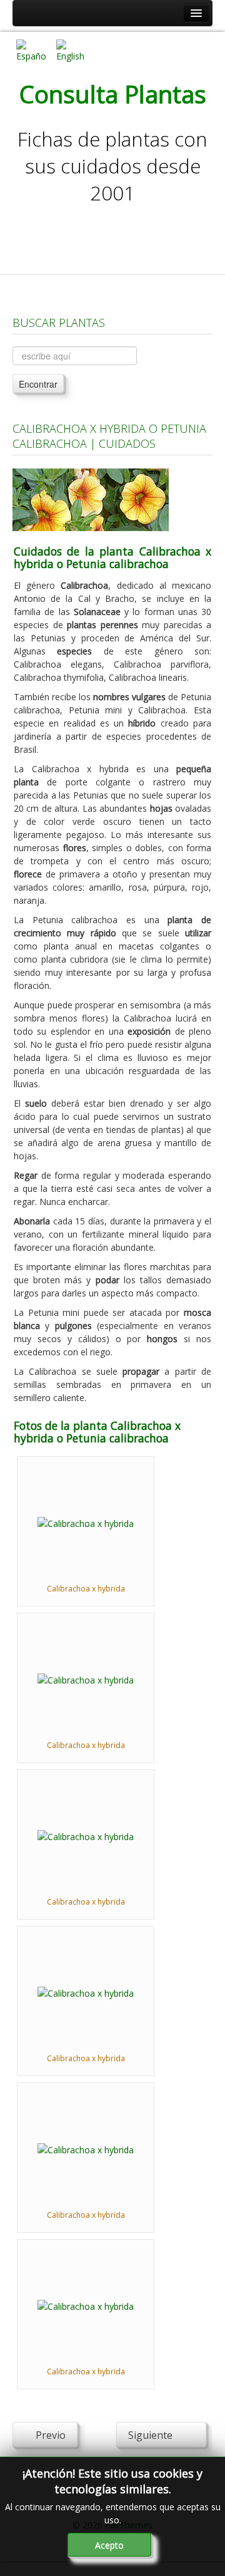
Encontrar (38, 384)
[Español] (31, 50)
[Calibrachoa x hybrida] (86, 1522)
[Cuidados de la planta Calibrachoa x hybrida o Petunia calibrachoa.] (91, 499)
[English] (71, 50)
